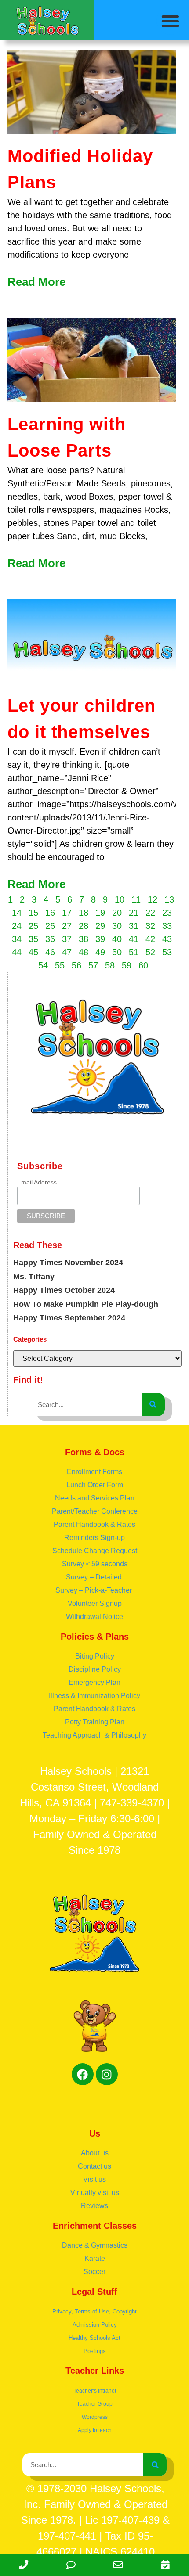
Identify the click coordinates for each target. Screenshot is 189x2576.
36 (50, 939)
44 (17, 952)
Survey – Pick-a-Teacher (94, 1590)
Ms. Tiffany (34, 1277)
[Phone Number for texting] (71, 2565)
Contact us (94, 2166)
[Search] (153, 1405)
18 (84, 913)
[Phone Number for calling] (24, 2565)
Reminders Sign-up (94, 1538)
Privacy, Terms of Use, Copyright (94, 2312)
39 (100, 939)
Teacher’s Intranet (95, 2391)
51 (134, 952)
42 (150, 939)
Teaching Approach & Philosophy (94, 1735)
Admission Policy (95, 2325)
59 (127, 965)
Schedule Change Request (95, 1551)
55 (60, 965)
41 (134, 939)
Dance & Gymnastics (95, 2245)
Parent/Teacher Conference (95, 1511)
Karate (95, 2258)
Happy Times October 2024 (64, 1290)
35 (33, 939)
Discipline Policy (95, 1669)
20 (117, 913)
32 (150, 926)
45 (33, 952)
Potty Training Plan (95, 1722)
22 (150, 913)
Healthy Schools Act (94, 2338)
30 (117, 926)
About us (95, 2153)
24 (17, 926)
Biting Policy (95, 1656)
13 (169, 899)
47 (67, 952)
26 (50, 926)
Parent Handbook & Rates (94, 1524)
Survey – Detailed (95, 1577)
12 (153, 899)
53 (167, 952)
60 (143, 965)
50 (117, 952)
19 (100, 913)
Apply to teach (95, 2430)
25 (33, 926)
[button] (171, 21)
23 (167, 913)
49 (100, 952)
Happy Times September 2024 (69, 1318)
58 (110, 965)
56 (76, 965)
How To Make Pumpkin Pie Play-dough (86, 1304)
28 (84, 926)
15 (33, 913)
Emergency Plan (94, 1682)
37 (67, 939)
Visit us (94, 2179)
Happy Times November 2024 (68, 1263)
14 (17, 913)
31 (134, 926)
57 (93, 965)
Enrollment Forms (94, 1472)
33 (167, 926)
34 (17, 939)
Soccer (94, 2272)
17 (67, 913)
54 (43, 965)
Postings (95, 2351)
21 (134, 913)
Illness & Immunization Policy (94, 1696)
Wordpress (95, 2417)
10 (120, 899)
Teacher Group (95, 2404)
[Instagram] (107, 2074)
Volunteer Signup (95, 1603)
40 (117, 939)
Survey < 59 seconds (95, 1564)
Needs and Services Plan (95, 1498)
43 (167, 939)
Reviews (94, 2206)
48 (84, 952)
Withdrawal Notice (94, 1617)
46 (50, 952)
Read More (36, 282)
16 (50, 913)
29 (100, 926)
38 (84, 939)
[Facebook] (83, 2074)
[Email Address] (118, 2565)
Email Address (37, 1182)
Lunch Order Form (95, 1485)
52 (150, 952)
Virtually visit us (95, 2193)
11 (136, 899)
